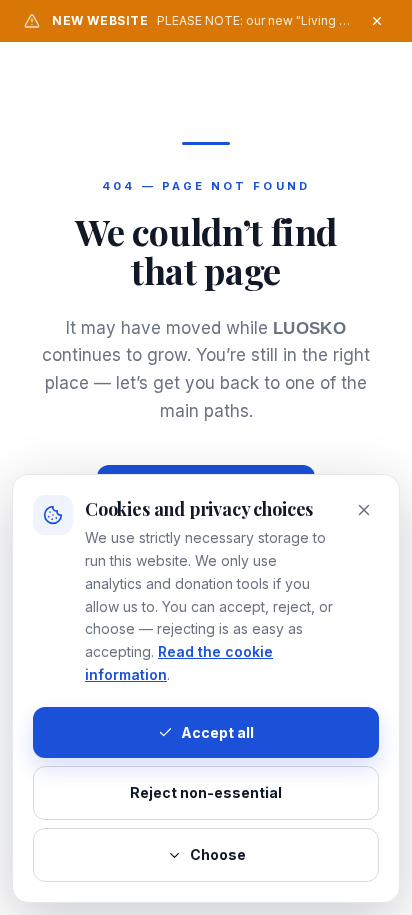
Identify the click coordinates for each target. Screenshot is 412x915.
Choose (218, 854)
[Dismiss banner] (377, 21)
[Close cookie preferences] (364, 510)
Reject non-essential (206, 792)
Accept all (217, 732)
